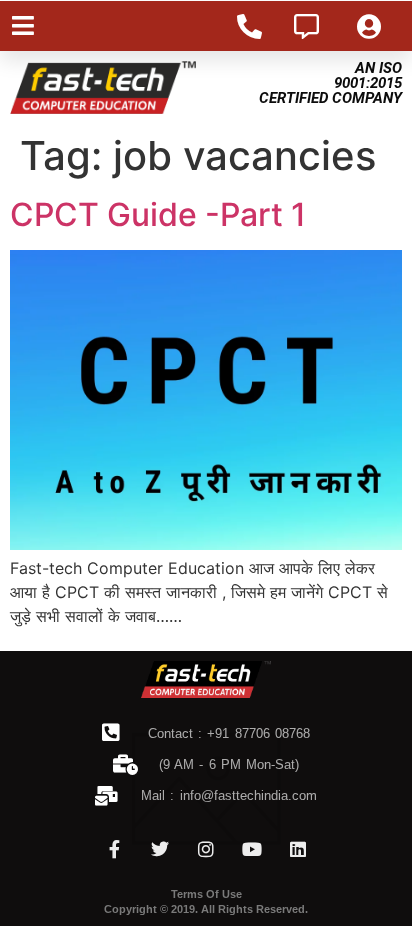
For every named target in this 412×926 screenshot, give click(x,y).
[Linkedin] (298, 849)
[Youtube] (252, 849)
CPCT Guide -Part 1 (158, 214)
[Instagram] (206, 849)
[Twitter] (160, 849)
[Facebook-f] (114, 849)
